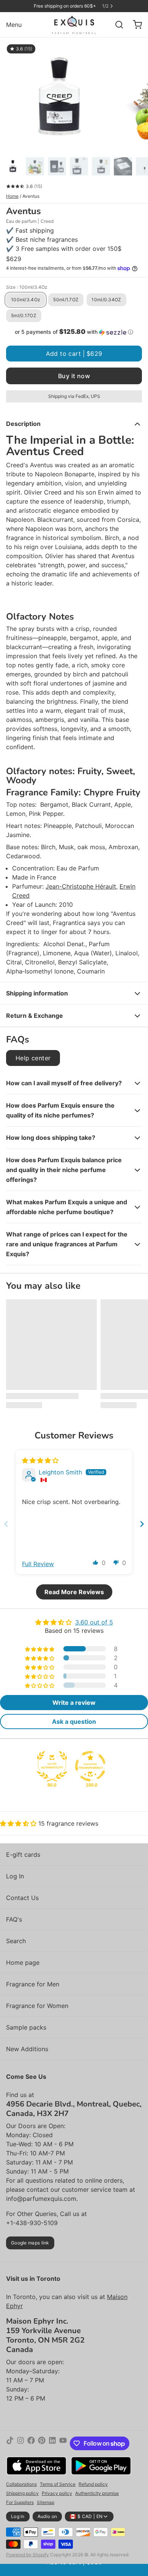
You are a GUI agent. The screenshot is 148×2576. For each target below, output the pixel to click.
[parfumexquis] (74, 25)
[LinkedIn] (52, 2443)
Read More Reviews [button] (74, 1592)
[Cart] (134, 25)
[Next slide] (142, 1524)
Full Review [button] (38, 1564)
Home (12, 196)
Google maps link (30, 2243)
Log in (18, 2516)
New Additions (27, 2049)
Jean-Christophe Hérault (81, 886)
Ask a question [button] (74, 1722)
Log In (15, 1876)
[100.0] (90, 1766)
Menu (14, 25)
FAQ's (14, 1919)
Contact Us (22, 1898)
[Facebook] (31, 2443)
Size (27, 287)
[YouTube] (63, 2443)
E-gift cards (23, 1855)
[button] (74, 332)
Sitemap (46, 2502)
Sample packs (26, 2027)
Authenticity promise (97, 2493)
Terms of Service (58, 2484)
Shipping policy (22, 2493)
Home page (23, 1963)
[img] (40, 1460)
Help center (33, 1058)
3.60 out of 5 (94, 1622)
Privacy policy (57, 2493)
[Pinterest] (42, 2443)
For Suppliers (20, 2502)
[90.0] (52, 1766)
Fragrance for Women (37, 2006)
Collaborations (21, 2484)
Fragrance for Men (33, 1984)
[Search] (116, 25)
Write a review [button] (74, 1703)
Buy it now (74, 376)
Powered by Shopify (28, 2555)
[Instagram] (20, 2443)
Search (16, 1941)
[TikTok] (10, 2443)
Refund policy (93, 2484)
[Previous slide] (6, 1524)
